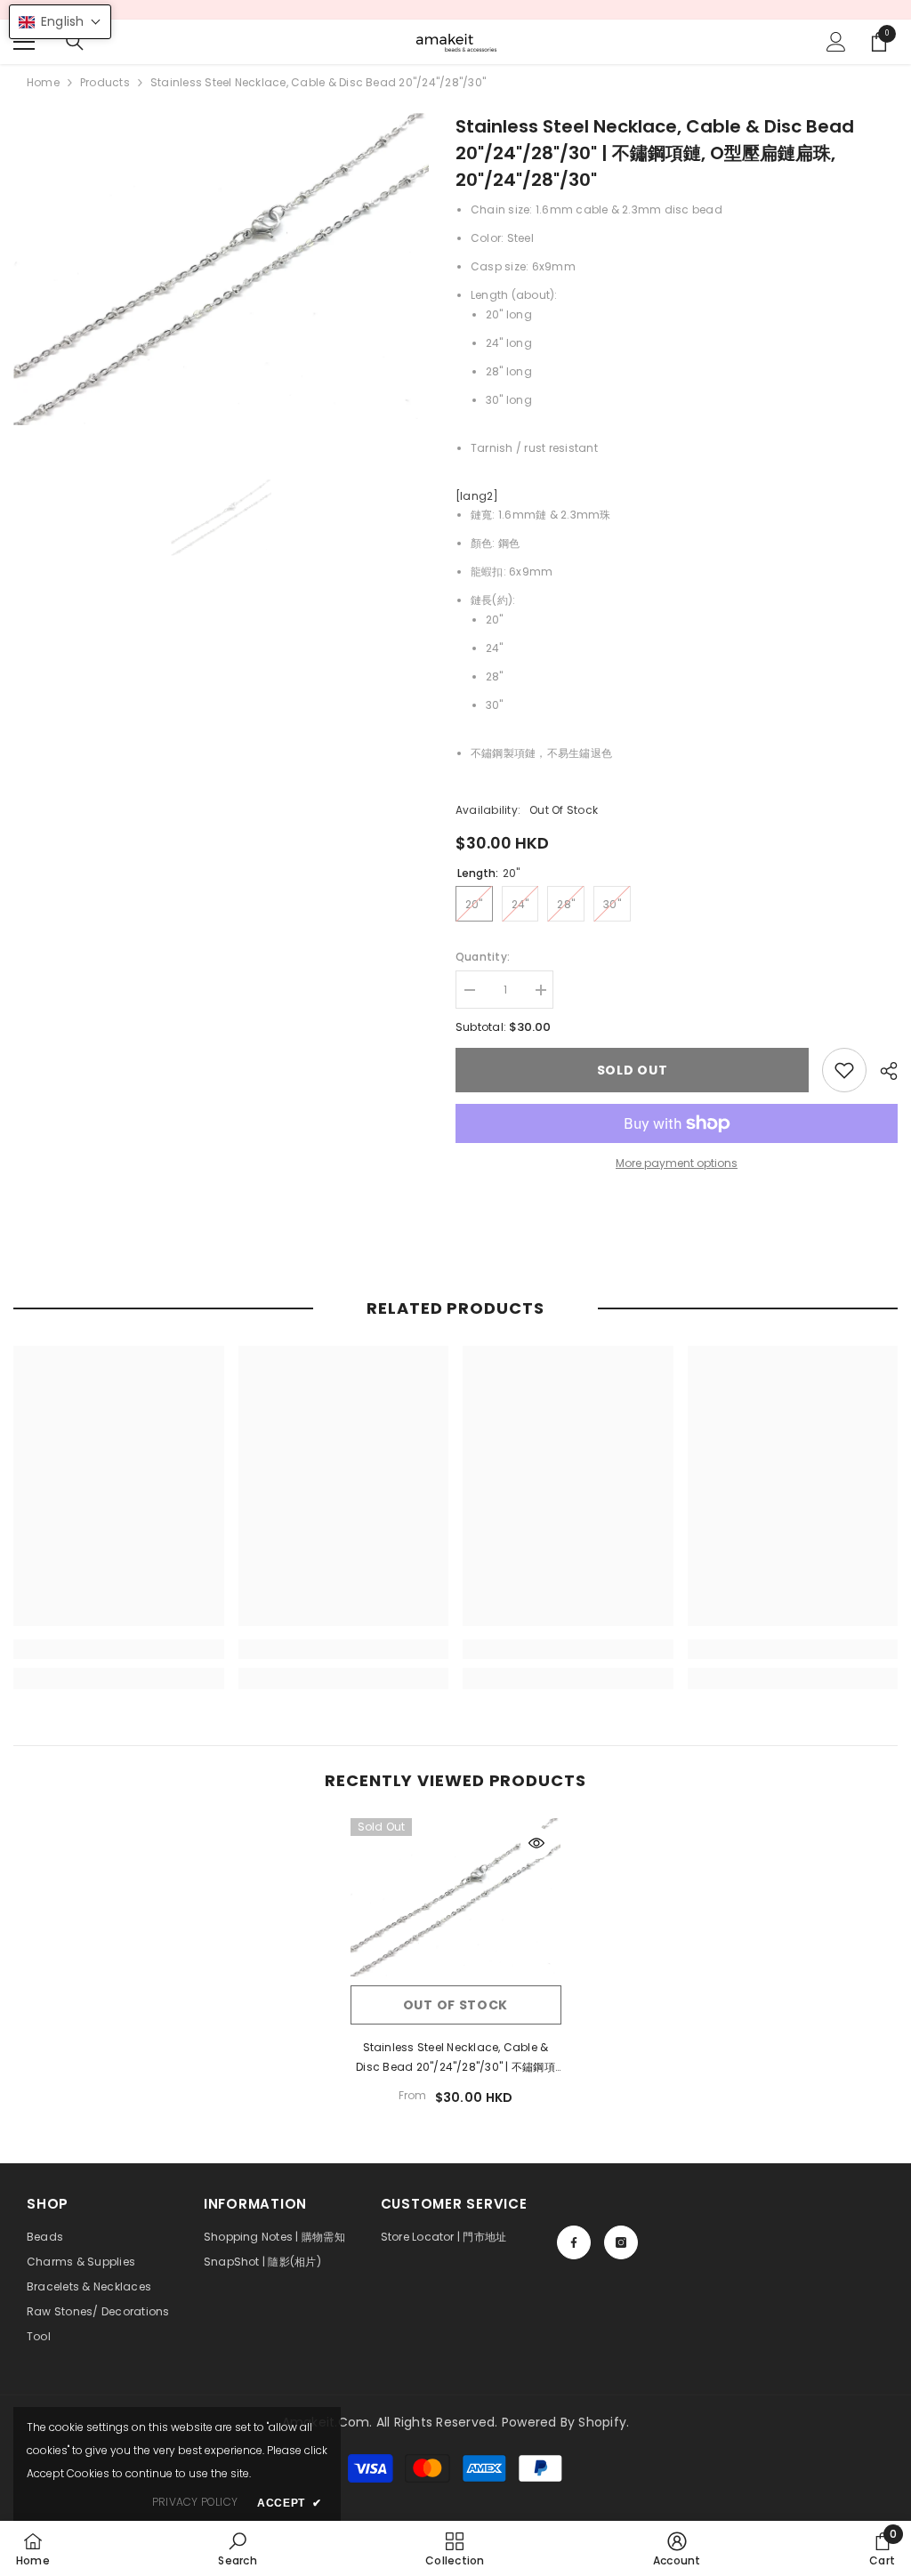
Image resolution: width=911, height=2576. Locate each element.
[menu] (24, 42)
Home (43, 82)
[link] (844, 1070)
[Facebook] (574, 2242)
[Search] (75, 42)
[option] (221, 269)
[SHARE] (882, 1071)
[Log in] (836, 42)
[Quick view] (536, 1843)
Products (105, 82)
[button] (60, 22)
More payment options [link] (677, 1163)
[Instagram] (621, 2242)
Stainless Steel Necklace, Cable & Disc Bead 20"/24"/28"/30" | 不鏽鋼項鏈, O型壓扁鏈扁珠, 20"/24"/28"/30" (455, 2058)
